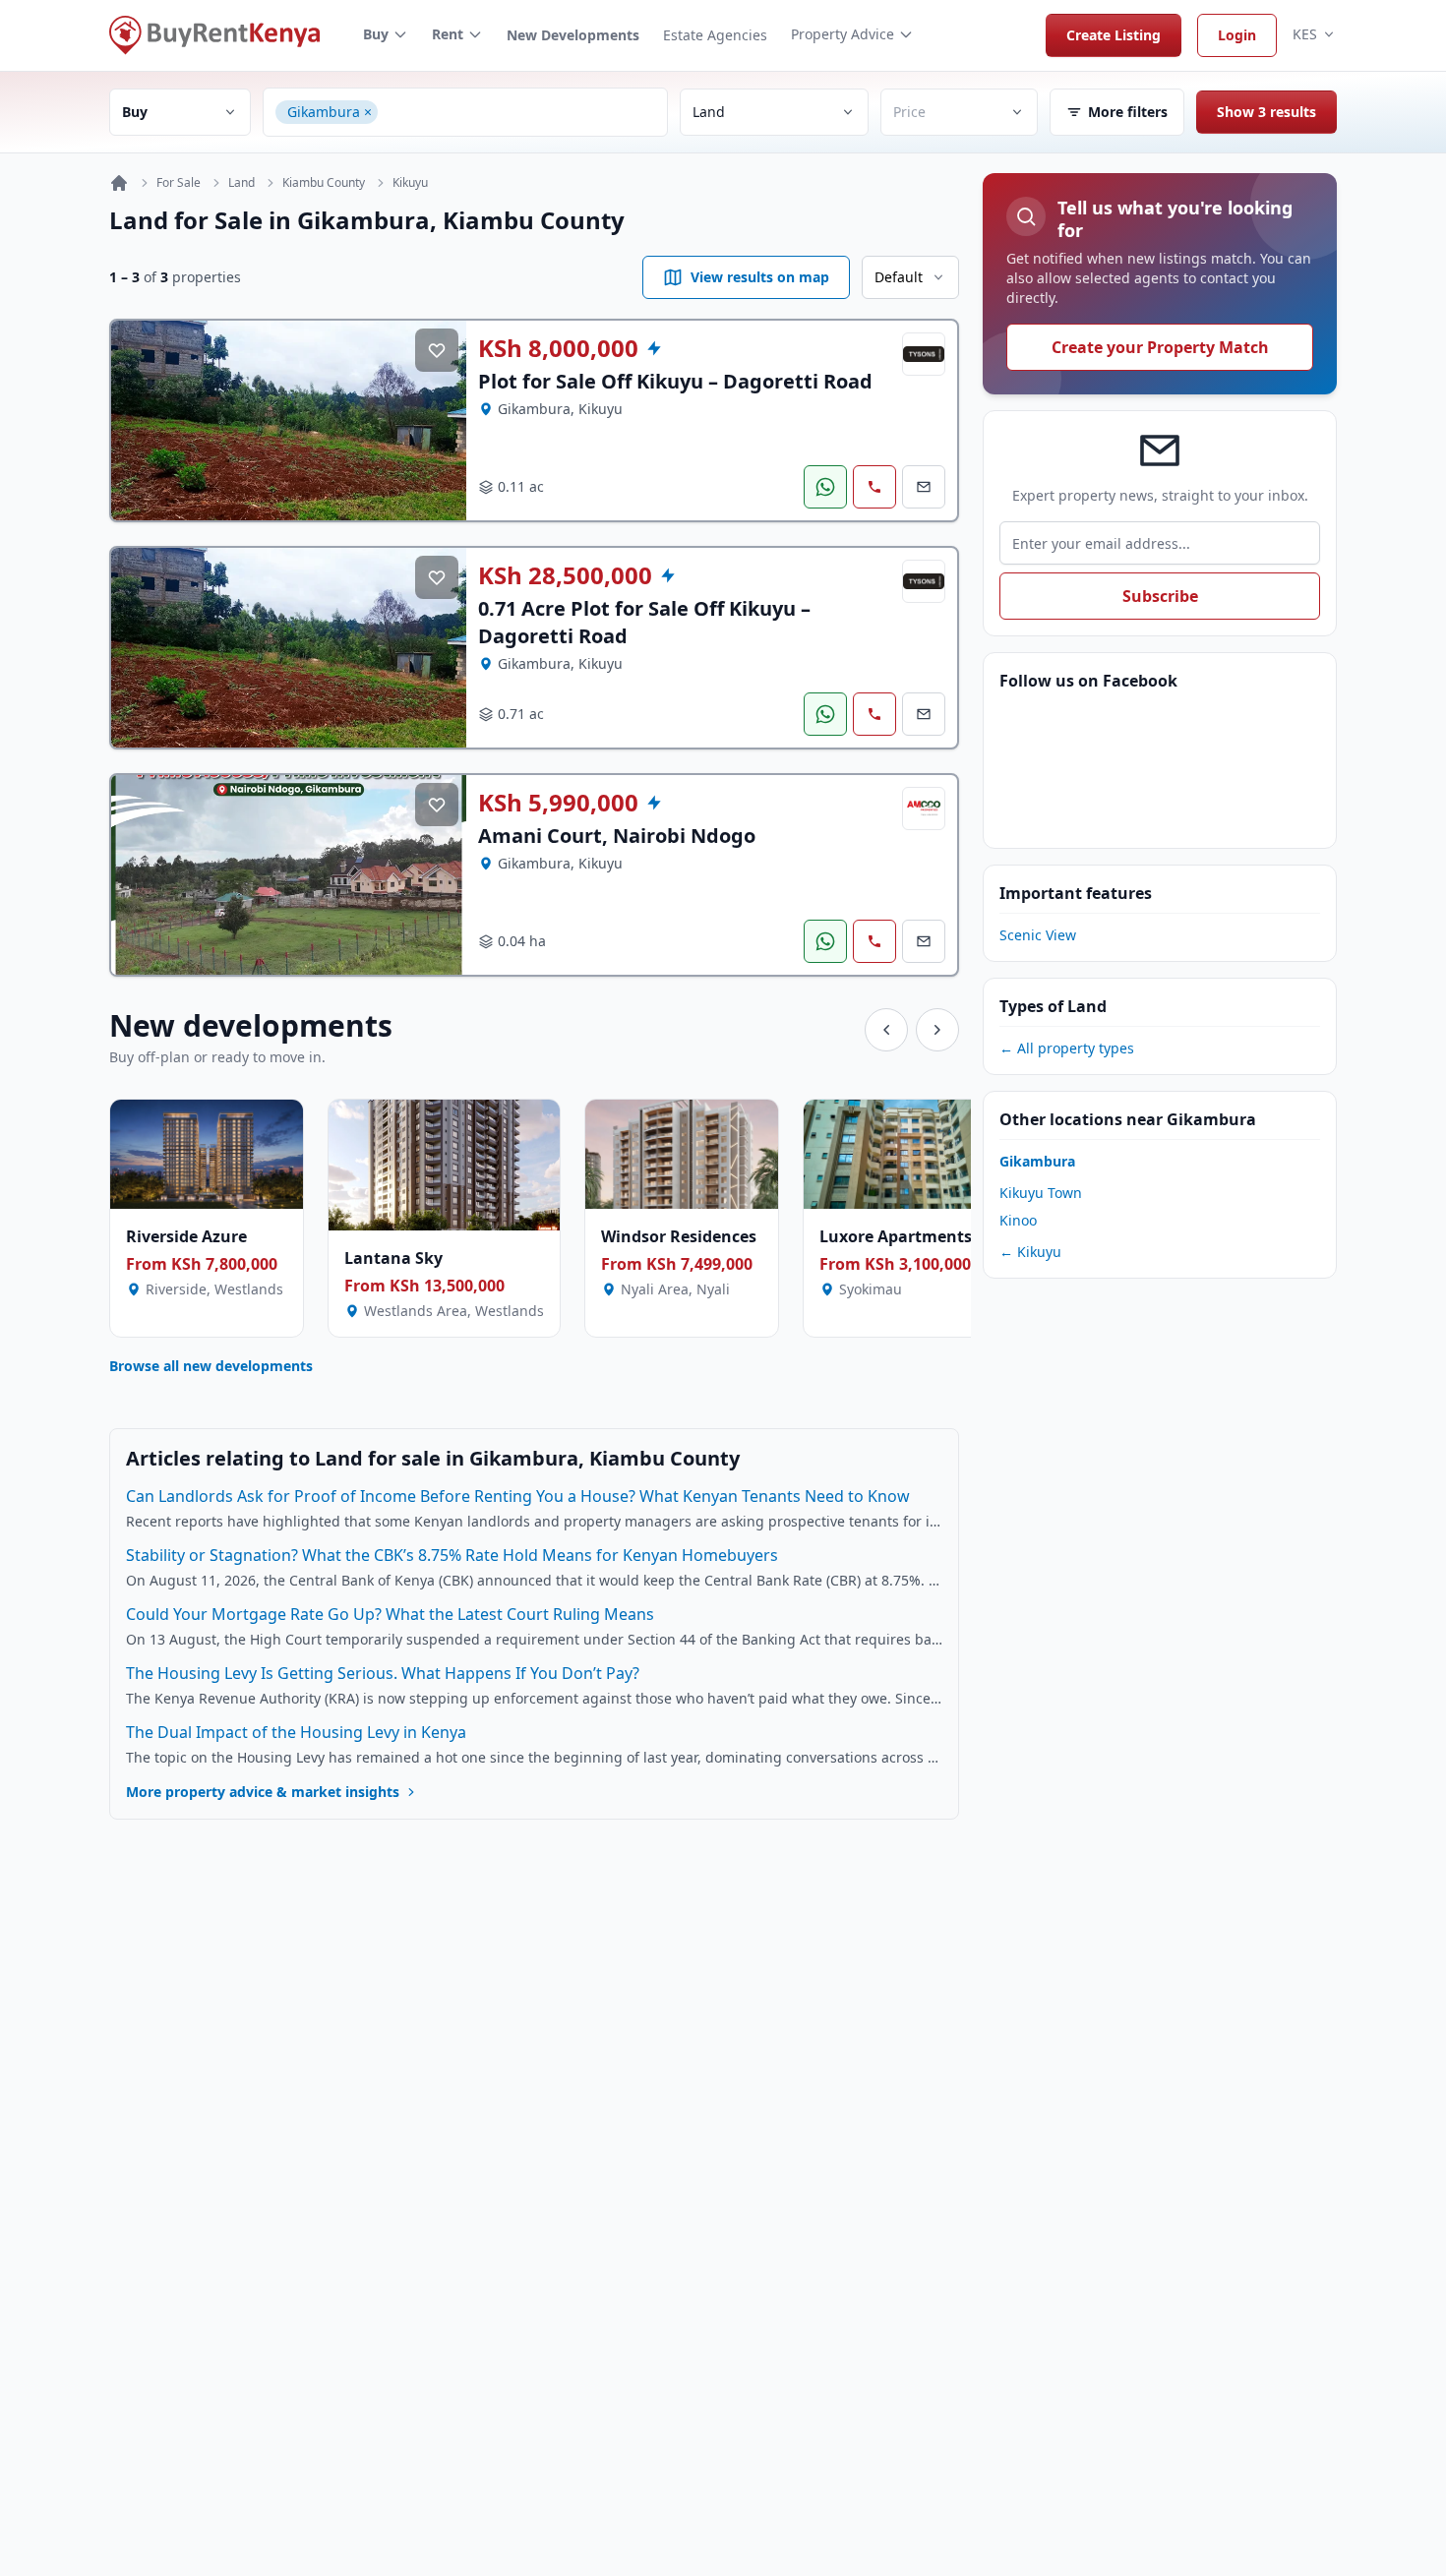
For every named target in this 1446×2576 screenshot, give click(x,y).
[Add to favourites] (437, 350)
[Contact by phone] (874, 487)
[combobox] (519, 112)
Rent (448, 34)
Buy (376, 34)
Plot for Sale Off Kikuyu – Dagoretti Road (675, 381)
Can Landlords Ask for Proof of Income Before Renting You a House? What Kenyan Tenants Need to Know (518, 1496)
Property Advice (843, 34)
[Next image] (437, 421)
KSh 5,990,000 (558, 803)
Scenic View (1038, 935)
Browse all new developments (211, 1366)
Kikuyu (410, 183)
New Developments (573, 35)
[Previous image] (141, 421)
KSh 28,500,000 (565, 575)
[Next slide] (937, 1030)
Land (241, 183)
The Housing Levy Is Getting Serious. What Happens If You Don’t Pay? (383, 1673)
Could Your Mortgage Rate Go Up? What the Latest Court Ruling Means (390, 1614)
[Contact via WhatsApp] (825, 487)
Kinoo (1018, 1220)
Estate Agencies (715, 35)
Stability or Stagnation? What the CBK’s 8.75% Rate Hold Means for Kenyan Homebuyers (452, 1555)
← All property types (1067, 1048)
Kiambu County (324, 183)
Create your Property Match (1160, 347)
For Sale (179, 183)
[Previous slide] (886, 1030)
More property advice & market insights (263, 1792)
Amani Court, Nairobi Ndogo (617, 836)
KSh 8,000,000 (558, 348)
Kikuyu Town (1041, 1193)
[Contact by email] (924, 487)
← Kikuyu (1030, 1252)
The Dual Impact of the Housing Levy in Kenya (296, 1732)
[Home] (119, 183)
